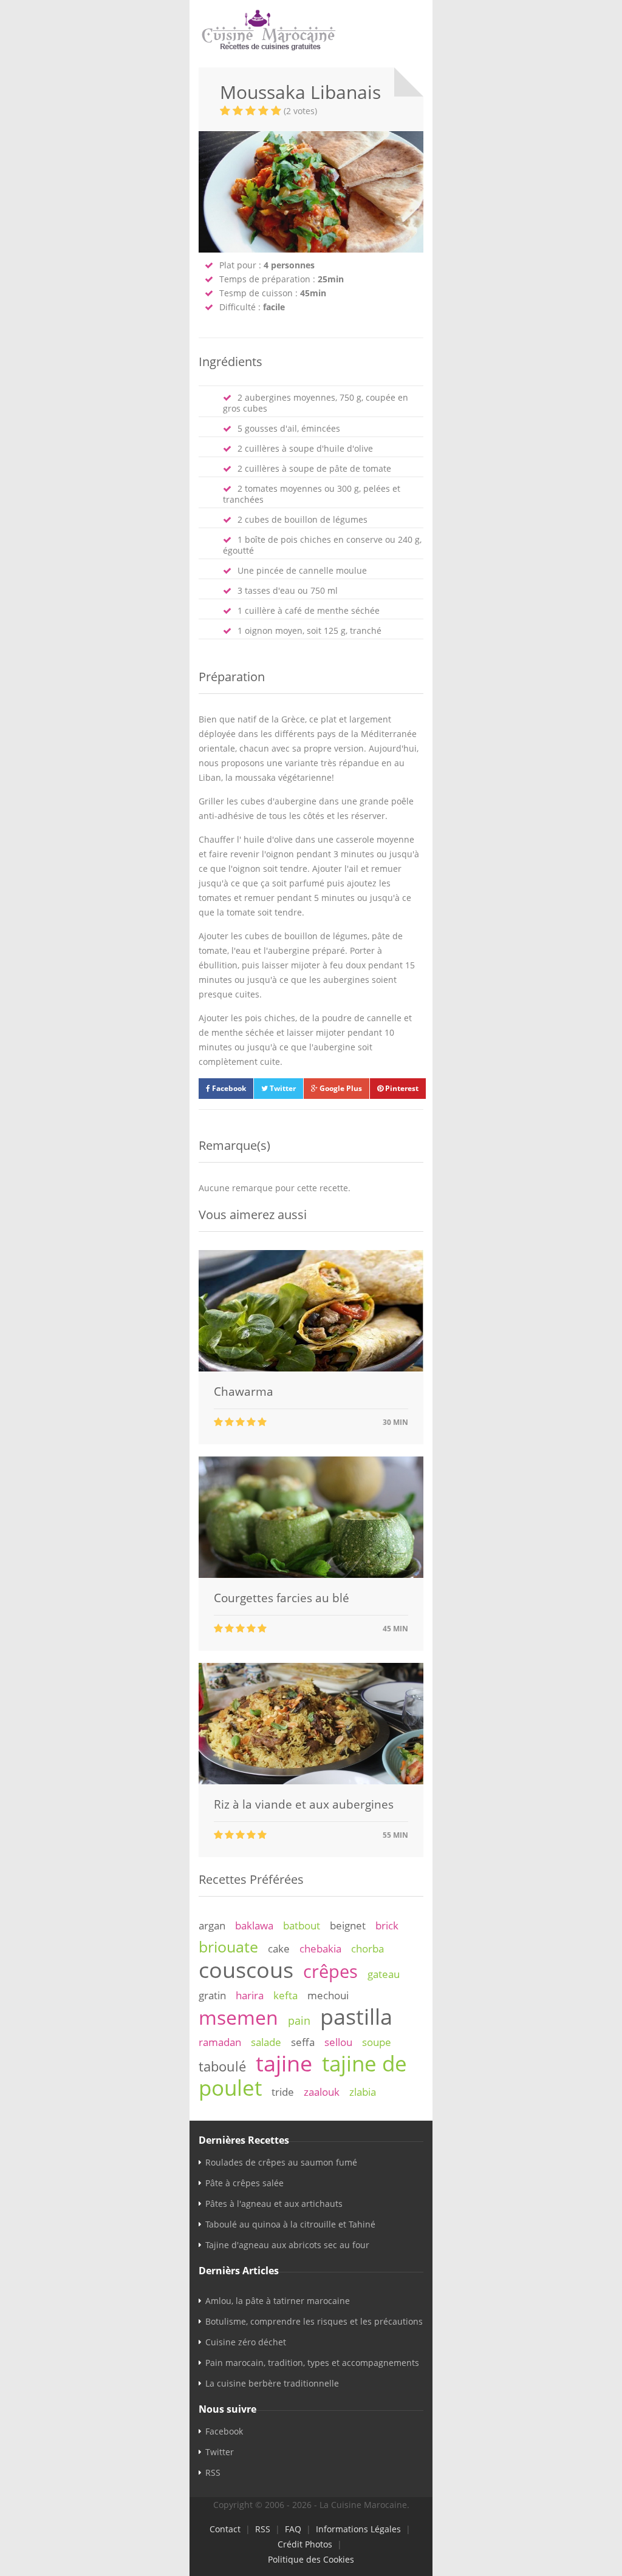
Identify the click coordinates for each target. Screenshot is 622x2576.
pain (299, 2020)
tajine (284, 2063)
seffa (303, 2042)
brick (387, 1925)
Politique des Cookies (311, 2559)
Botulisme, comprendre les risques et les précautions (314, 2321)
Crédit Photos (305, 2544)
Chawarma (244, 1392)
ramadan (220, 2042)
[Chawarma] (311, 1368)
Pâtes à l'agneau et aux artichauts (274, 2204)
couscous (246, 1969)
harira (250, 1995)
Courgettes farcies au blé (282, 1598)
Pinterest (401, 1088)
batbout (302, 1925)
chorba (367, 1949)
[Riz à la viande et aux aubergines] (311, 1781)
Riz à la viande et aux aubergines (304, 1804)
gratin (212, 1995)
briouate (228, 1946)
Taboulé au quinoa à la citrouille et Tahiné (290, 2224)
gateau (384, 1974)
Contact (225, 2529)
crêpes (330, 1971)
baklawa (254, 1925)
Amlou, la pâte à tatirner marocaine (278, 2301)
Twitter (282, 1088)
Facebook (228, 1088)
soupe (377, 2042)
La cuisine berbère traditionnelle (272, 2383)
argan (212, 1925)
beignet (348, 1925)
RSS (213, 2472)
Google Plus (340, 1088)
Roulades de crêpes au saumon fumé (281, 2162)
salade (266, 2042)
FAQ (293, 2529)
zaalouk (322, 2092)
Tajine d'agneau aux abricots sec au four (287, 2245)
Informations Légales (358, 2529)
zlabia (363, 2092)
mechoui (328, 1995)
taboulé (222, 2066)
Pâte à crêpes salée (244, 2183)
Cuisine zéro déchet (246, 2342)
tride (283, 2092)
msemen (238, 2017)
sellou (338, 2042)
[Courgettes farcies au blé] (311, 1575)
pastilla (356, 2016)
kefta (285, 1995)
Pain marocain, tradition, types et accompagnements (312, 2363)
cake (279, 1949)
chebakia (320, 1949)
